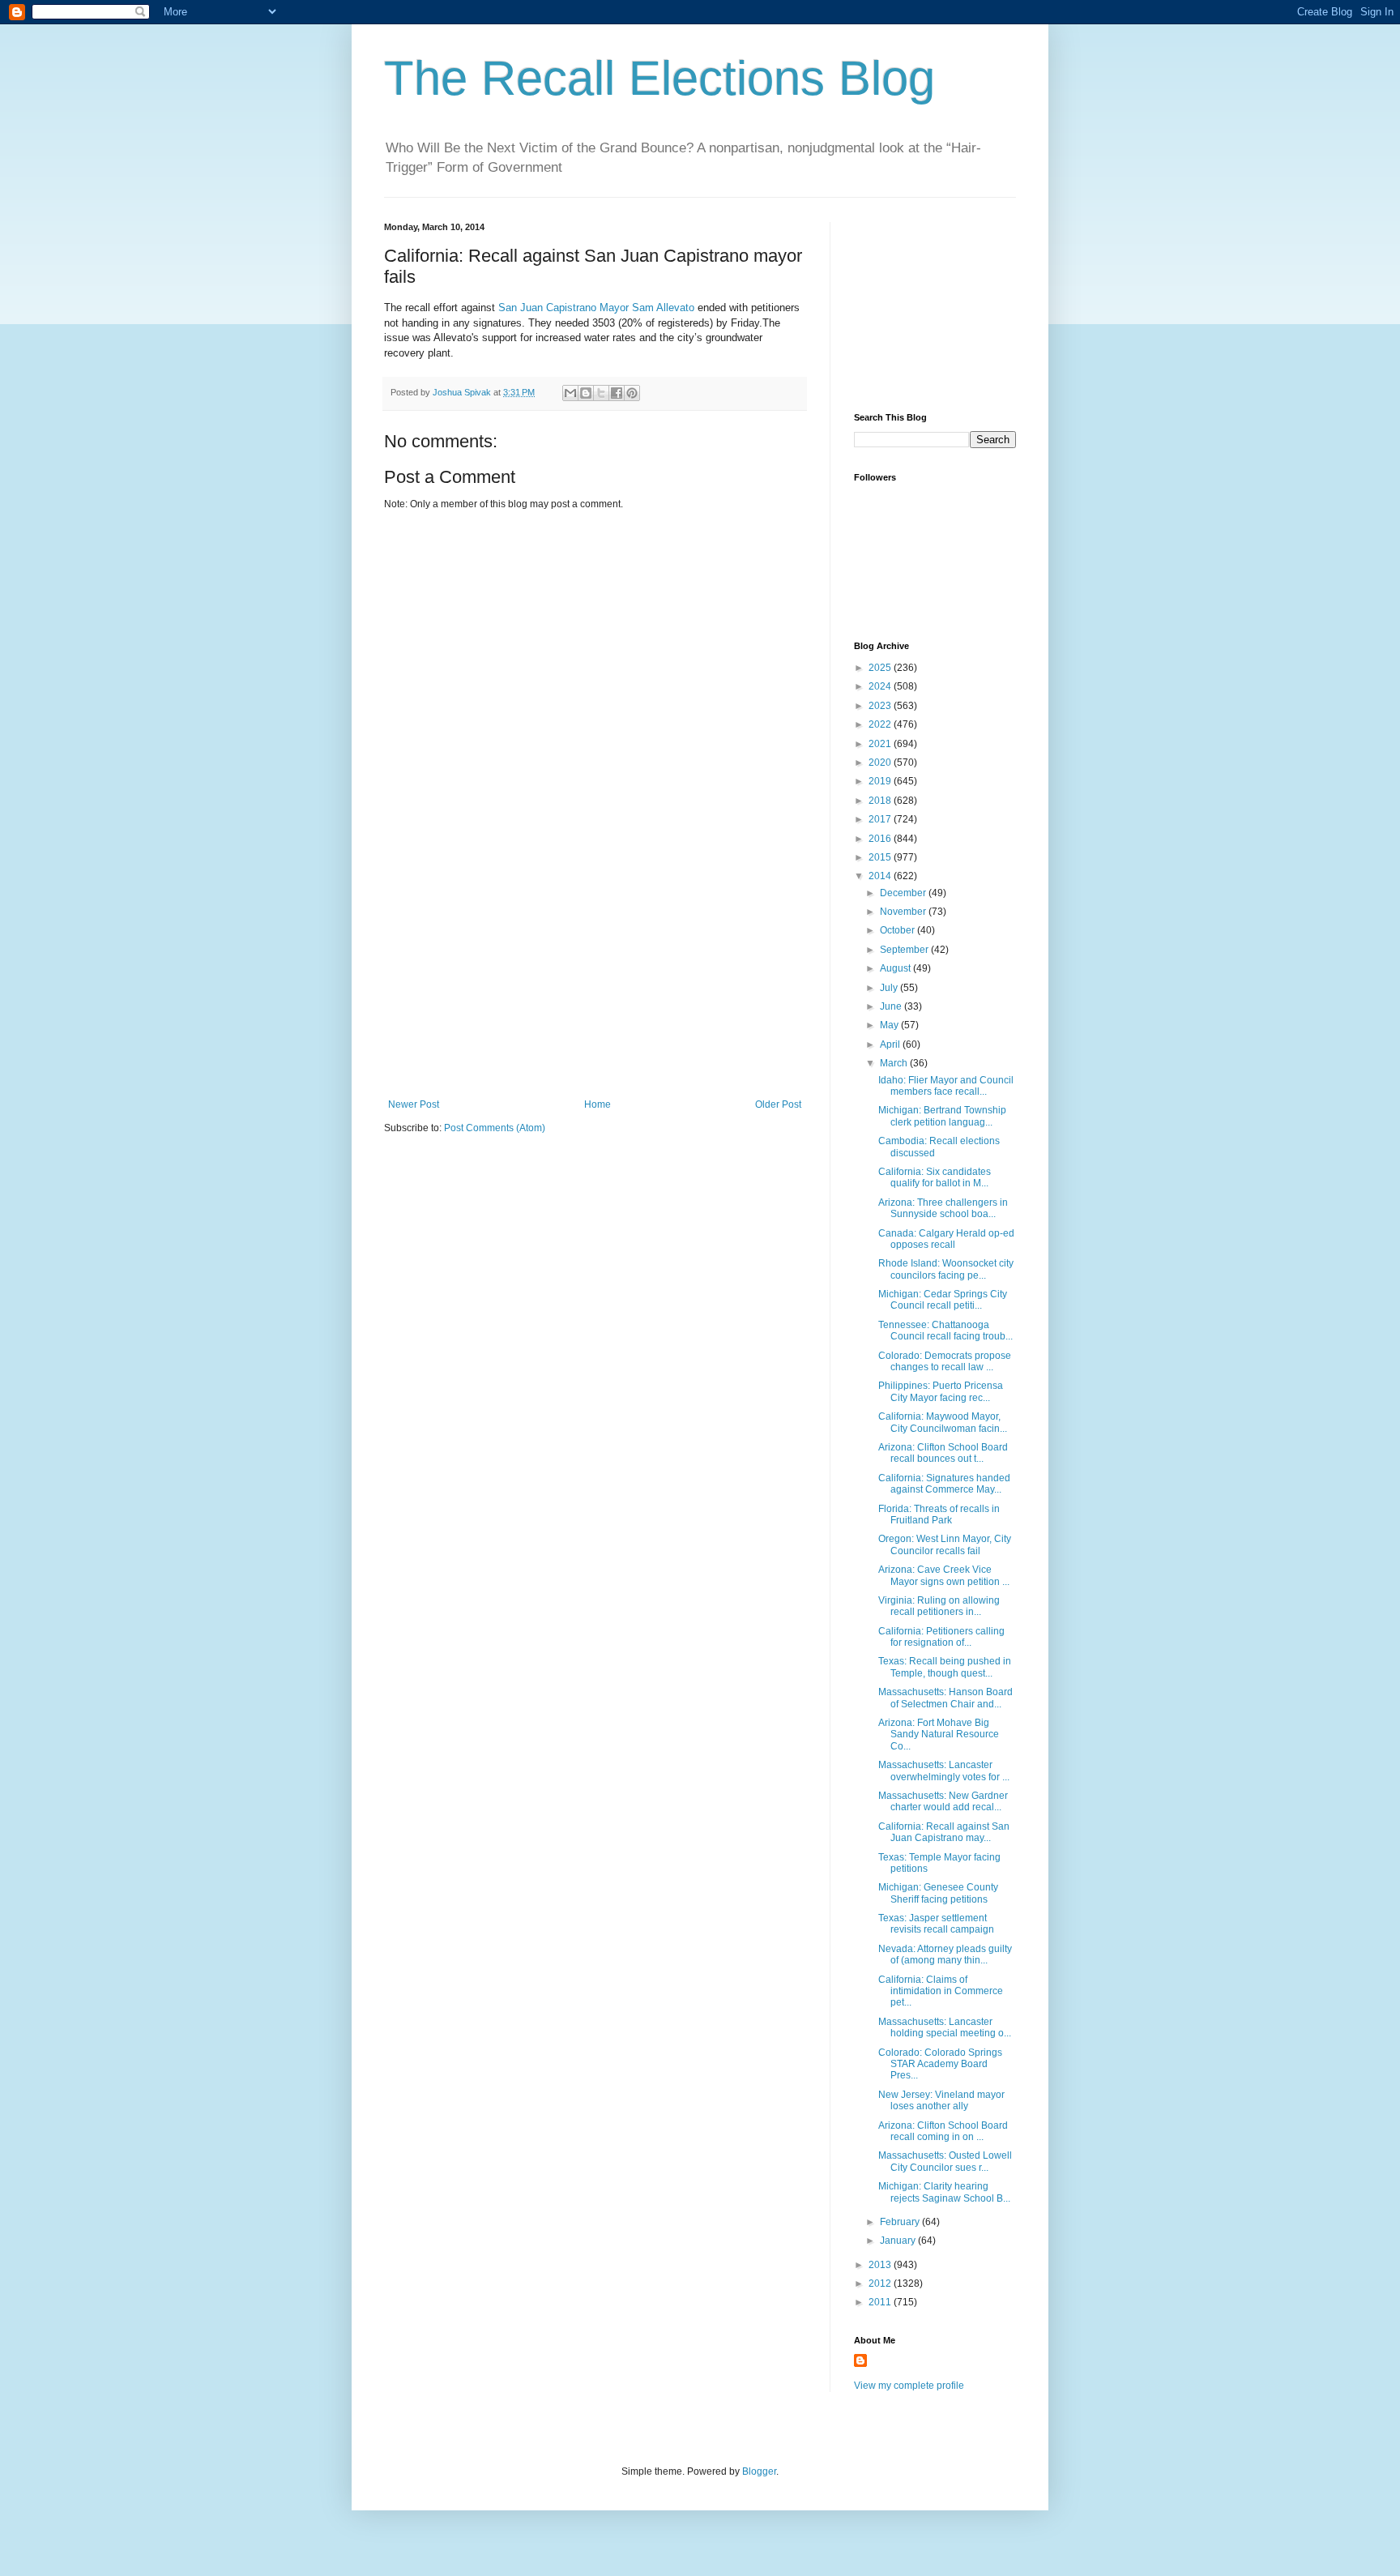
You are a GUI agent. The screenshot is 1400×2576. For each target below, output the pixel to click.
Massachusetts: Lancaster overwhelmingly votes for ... (944, 1771)
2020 (881, 763)
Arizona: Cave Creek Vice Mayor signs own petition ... (944, 1575)
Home (598, 1104)
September (905, 950)
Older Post (778, 1104)
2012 (881, 2283)
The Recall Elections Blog (659, 78)
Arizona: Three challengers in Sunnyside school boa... (943, 1208)
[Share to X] (601, 393)
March (895, 1063)
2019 (881, 781)
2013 (881, 2265)
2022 (881, 724)
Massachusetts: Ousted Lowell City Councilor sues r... (945, 2161)
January (899, 2241)
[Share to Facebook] (617, 393)
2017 (881, 819)
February (901, 2222)
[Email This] (570, 393)
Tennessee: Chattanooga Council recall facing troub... (945, 1331)
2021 (881, 744)
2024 (881, 686)
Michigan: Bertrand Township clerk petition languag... (942, 1116)
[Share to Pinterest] (632, 393)
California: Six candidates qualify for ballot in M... (935, 1177)
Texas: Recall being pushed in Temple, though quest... (945, 1667)
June (892, 1006)
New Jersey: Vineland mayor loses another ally (941, 2100)
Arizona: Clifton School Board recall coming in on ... (943, 2131)
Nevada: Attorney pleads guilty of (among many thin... (945, 1954)
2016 (881, 839)
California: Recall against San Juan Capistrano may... (944, 1832)
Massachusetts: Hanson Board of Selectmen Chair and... (945, 1698)
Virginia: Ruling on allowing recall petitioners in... (939, 1606)
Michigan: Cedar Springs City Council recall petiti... (943, 1300)
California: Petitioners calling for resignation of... (941, 1637)
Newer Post (414, 1104)
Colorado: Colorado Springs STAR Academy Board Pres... (940, 2064)
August (896, 968)
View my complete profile (909, 2386)
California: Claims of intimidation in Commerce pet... (941, 1991)
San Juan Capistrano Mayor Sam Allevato (596, 308)
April (891, 1044)
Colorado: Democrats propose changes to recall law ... (945, 1361)
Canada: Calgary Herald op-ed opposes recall (946, 1239)
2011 (881, 2302)
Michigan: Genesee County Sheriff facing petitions (938, 1893)
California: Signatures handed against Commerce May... (944, 1484)
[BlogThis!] (586, 393)
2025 (881, 668)
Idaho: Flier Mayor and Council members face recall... (946, 1086)
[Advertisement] (595, 977)
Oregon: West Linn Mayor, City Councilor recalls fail (945, 1544)
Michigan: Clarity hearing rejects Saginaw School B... (944, 2192)
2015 (881, 857)
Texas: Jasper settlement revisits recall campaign (936, 1924)
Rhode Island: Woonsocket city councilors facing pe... (946, 1269)
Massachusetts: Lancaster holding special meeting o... (945, 2027)
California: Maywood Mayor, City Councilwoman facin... (943, 1422)
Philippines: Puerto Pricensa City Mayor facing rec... (941, 1391)
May (890, 1025)
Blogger (759, 2471)
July (890, 988)
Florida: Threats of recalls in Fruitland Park (939, 1514)
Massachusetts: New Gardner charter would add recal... (943, 1801)
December (904, 893)
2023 (881, 706)
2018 (881, 801)
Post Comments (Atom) (495, 1128)
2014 (881, 876)
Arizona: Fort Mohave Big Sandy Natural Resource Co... (939, 1734)
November (904, 912)
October (898, 930)
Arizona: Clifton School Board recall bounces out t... (943, 1453)
